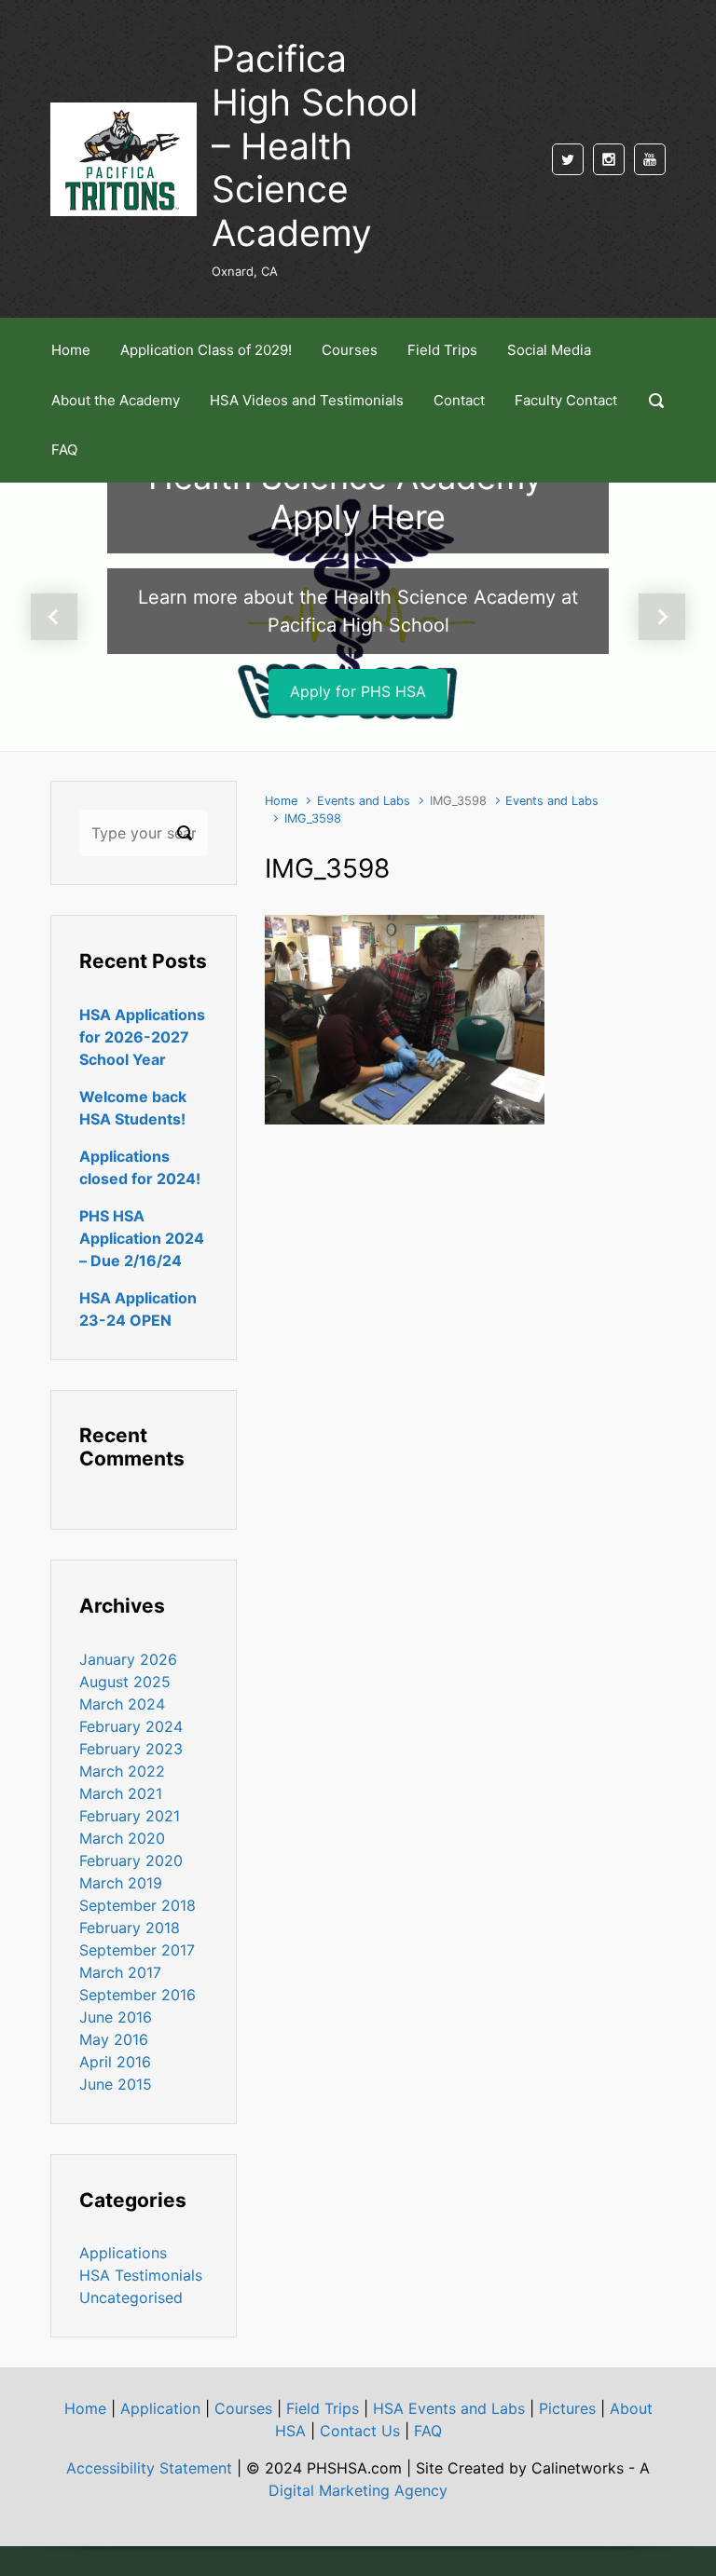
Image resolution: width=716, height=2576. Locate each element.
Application (160, 2408)
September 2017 (137, 1950)
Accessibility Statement (149, 2468)
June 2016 (116, 2017)
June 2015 (116, 2084)
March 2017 (120, 1972)
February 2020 (131, 1860)
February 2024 (131, 1726)
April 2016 (115, 2062)
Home (281, 801)
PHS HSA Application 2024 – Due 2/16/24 (142, 1238)
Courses (243, 2408)
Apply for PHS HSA (358, 691)
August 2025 (125, 1682)
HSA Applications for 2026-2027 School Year (142, 1037)
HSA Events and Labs (449, 2408)
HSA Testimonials (141, 2275)
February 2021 (130, 1816)
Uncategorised (131, 2297)
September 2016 (138, 1995)
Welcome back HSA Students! (133, 1108)
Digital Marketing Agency (358, 2490)
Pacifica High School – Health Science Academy (315, 145)
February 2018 (130, 1928)
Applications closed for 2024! (140, 1167)
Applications (123, 2253)
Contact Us (360, 2431)
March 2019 (121, 1883)
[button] (54, 617)
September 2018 (138, 1905)
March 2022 (122, 1771)
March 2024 (122, 1704)
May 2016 (114, 2039)
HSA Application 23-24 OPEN (138, 1309)
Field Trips (323, 2408)
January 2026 (128, 1659)
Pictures (567, 2408)
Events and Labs (364, 801)
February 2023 (131, 1749)
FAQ (428, 2431)
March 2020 (122, 1838)
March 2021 (121, 1793)
